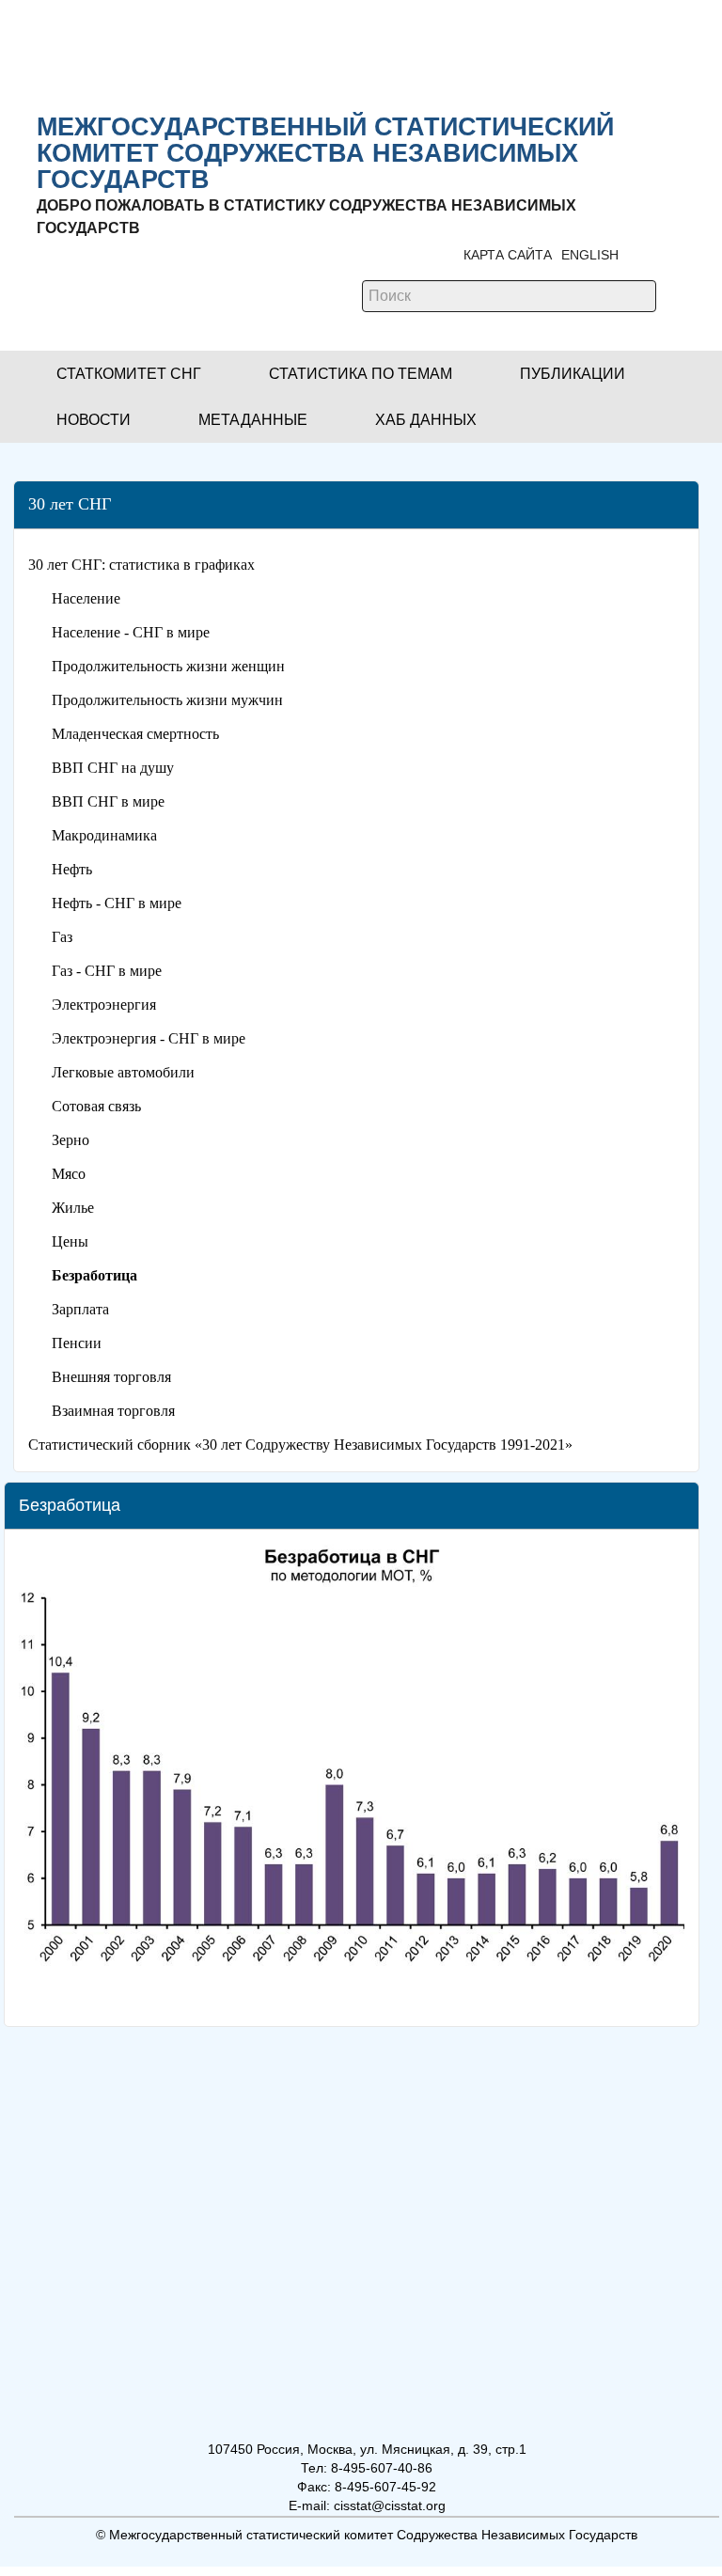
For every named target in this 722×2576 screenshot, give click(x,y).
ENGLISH (590, 255)
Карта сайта (508, 255)
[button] (129, 374)
